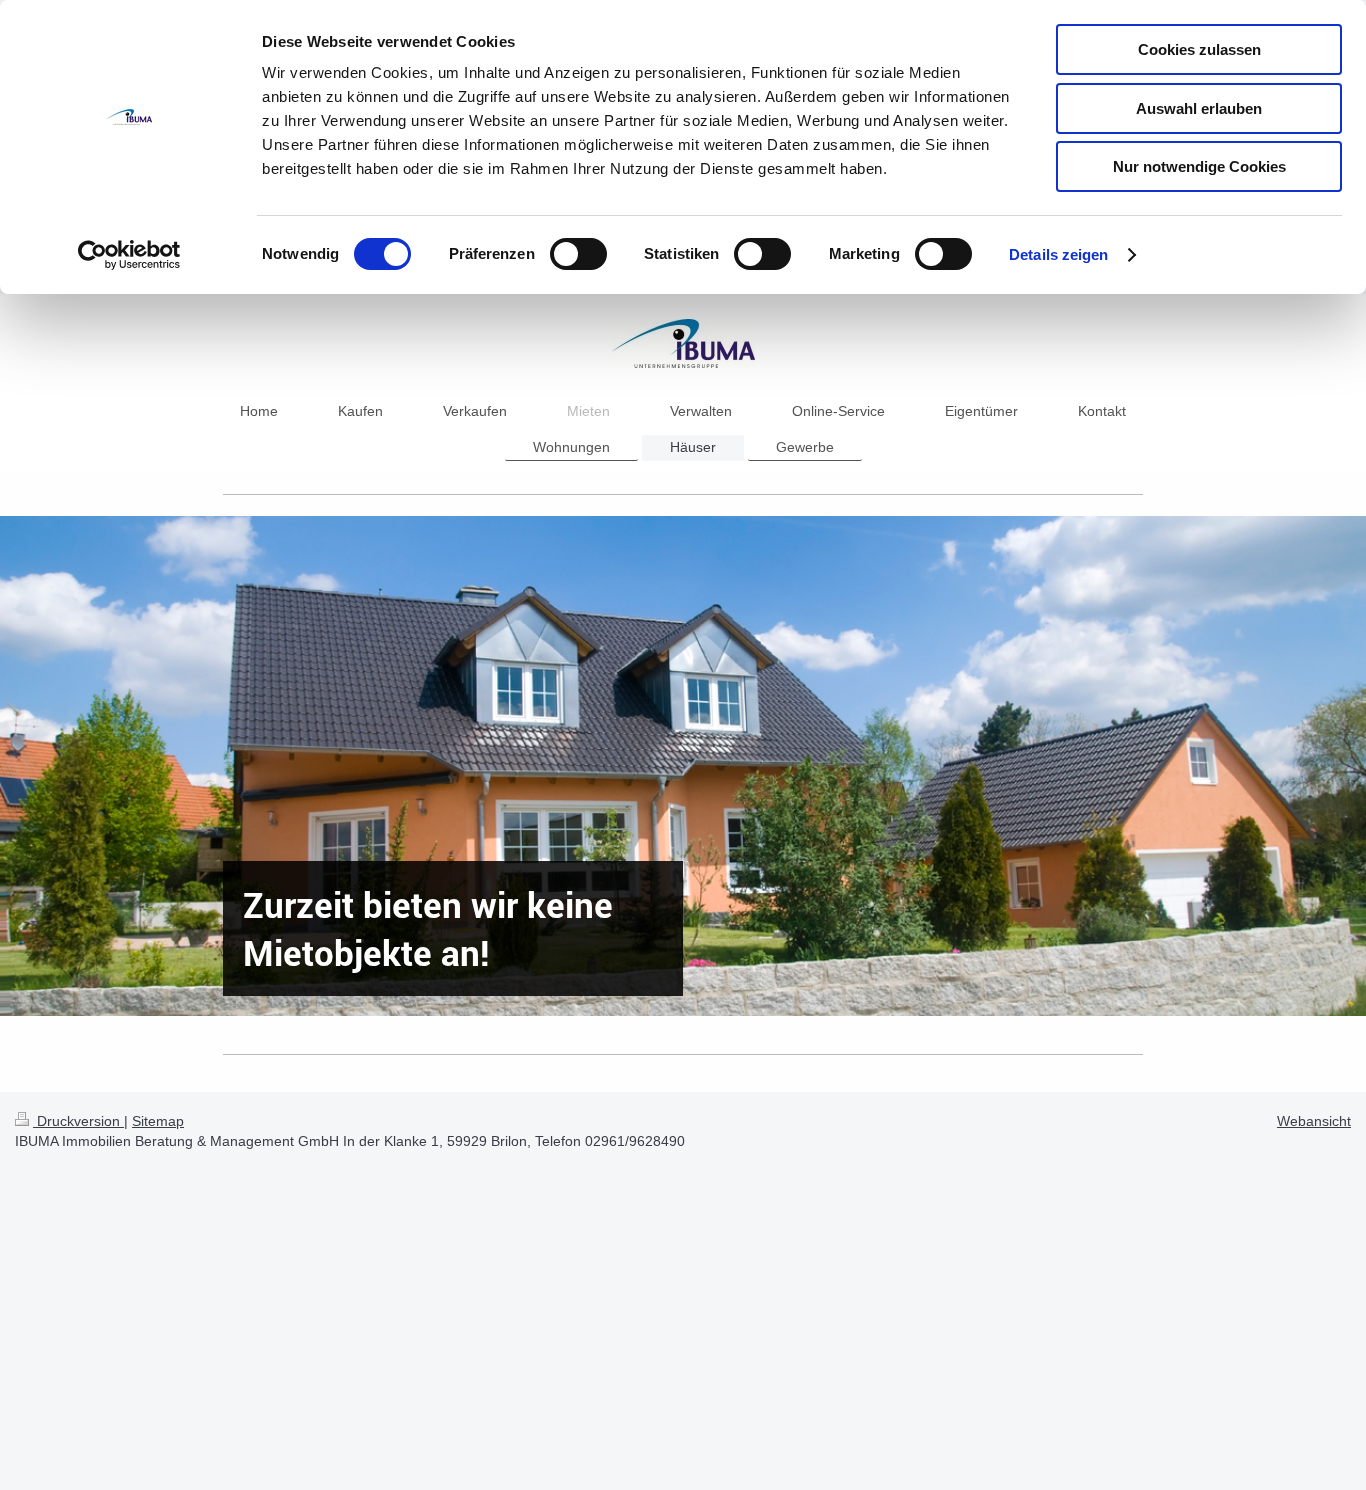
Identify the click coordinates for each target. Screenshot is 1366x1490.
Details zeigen (1058, 254)
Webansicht (1314, 1121)
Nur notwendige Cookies (1199, 166)
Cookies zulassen (1199, 49)
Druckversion (78, 1121)
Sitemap (158, 1121)
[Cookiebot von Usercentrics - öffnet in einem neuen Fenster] (129, 255)
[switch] (578, 254)
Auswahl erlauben (1199, 108)
